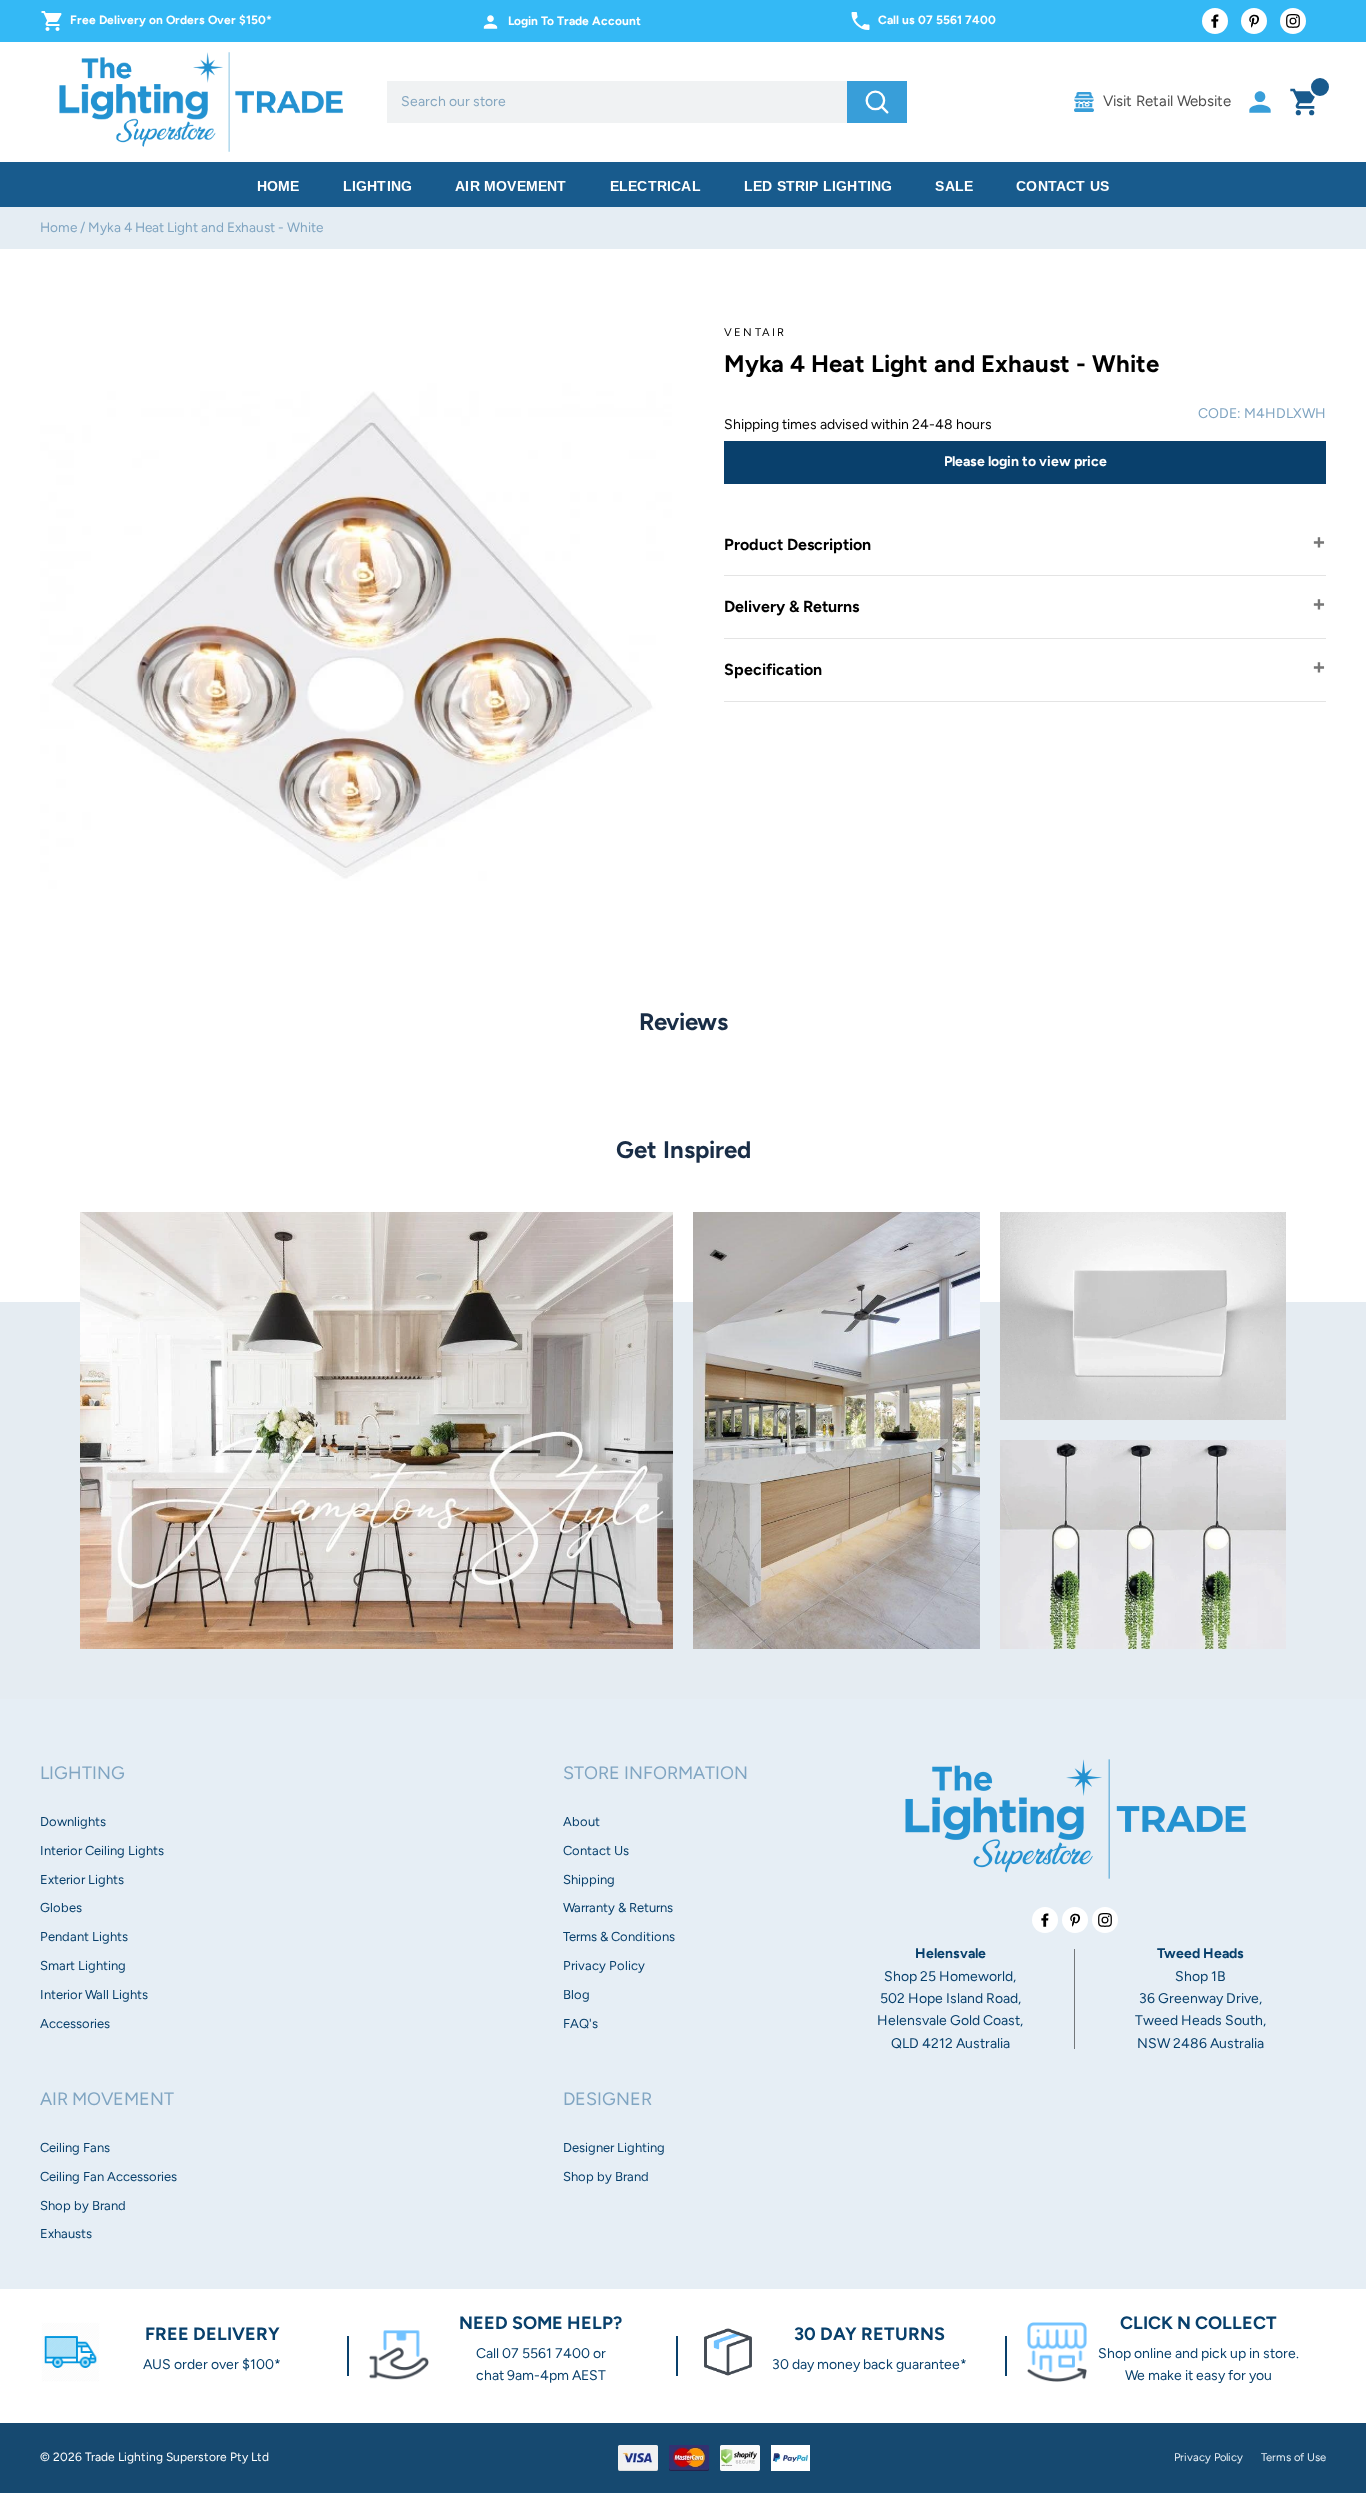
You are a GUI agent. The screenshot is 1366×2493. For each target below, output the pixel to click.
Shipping (589, 1879)
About (581, 1821)
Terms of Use (1293, 2457)
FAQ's (580, 2023)
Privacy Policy (604, 1965)
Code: (1219, 413)
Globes (61, 1907)
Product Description (797, 544)
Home (278, 186)
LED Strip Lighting (818, 186)
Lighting (378, 186)
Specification (773, 669)
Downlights (73, 1821)
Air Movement (510, 186)
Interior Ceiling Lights (102, 1850)
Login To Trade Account (574, 21)
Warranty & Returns (618, 1907)
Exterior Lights (82, 1879)
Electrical (655, 186)
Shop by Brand (83, 2205)
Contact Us (1062, 186)
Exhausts (66, 2233)
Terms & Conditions (619, 1936)
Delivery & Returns (791, 606)
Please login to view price (1025, 461)
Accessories (75, 2023)
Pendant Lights (84, 1936)
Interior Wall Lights (94, 1994)
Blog (576, 1994)
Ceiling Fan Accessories (108, 2176)
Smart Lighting (83, 1965)
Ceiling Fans (75, 2147)
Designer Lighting (614, 2147)
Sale (954, 186)
